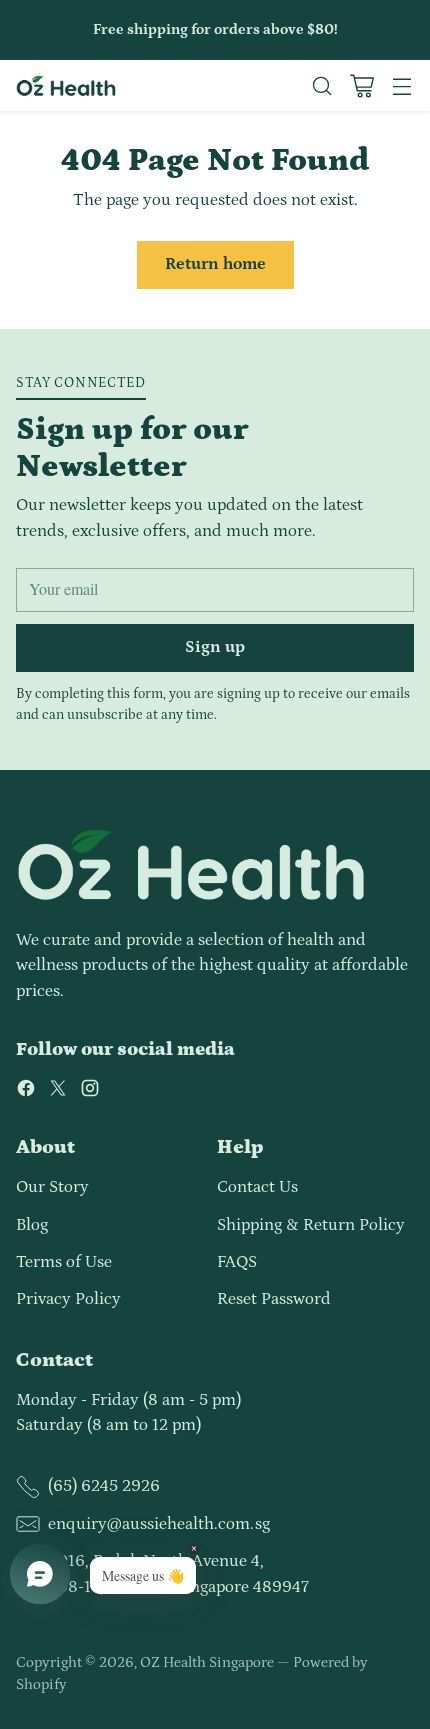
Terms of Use (64, 1262)
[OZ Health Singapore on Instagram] (90, 1092)
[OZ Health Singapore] (66, 86)
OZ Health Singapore (207, 1662)
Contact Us (257, 1187)
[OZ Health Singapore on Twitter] (58, 1092)
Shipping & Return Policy (311, 1225)
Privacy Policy (68, 1299)
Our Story (52, 1187)
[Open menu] (401, 85)
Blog (32, 1225)
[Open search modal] (321, 85)
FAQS (237, 1262)
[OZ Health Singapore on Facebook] (26, 1092)
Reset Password (274, 1299)
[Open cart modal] (361, 85)
